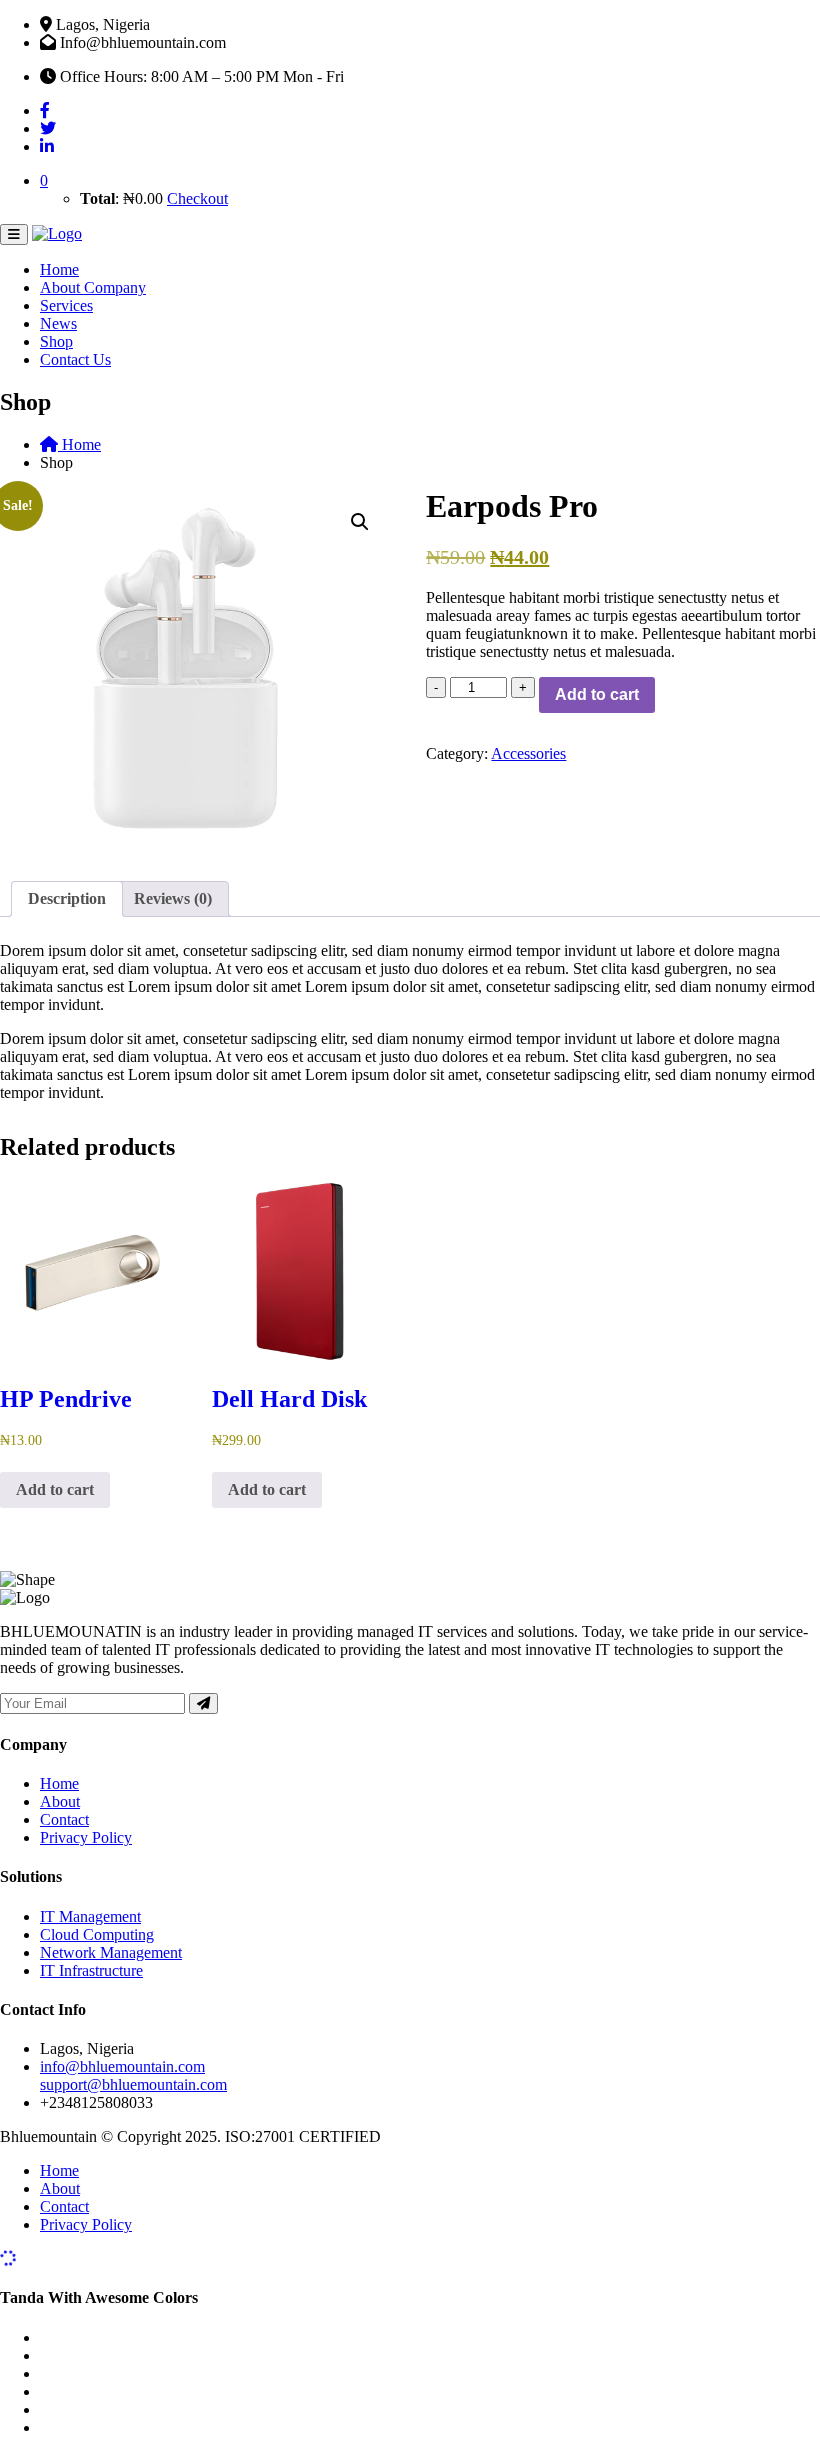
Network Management (111, 1952)
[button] (360, 522)
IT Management (90, 1916)
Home (59, 269)
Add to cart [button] (55, 1489)
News (58, 323)
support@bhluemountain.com (133, 2084)
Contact (64, 1819)
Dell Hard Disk (289, 1399)
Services (66, 305)
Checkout (197, 198)
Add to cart (597, 694)
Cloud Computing (97, 1934)
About (60, 1801)
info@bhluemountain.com (122, 2066)
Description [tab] (67, 898)
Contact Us (75, 359)
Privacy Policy (86, 1837)
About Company (93, 287)
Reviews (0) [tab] (173, 898)
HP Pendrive (66, 1399)
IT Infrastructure (91, 1970)
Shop (56, 341)
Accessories (528, 753)
